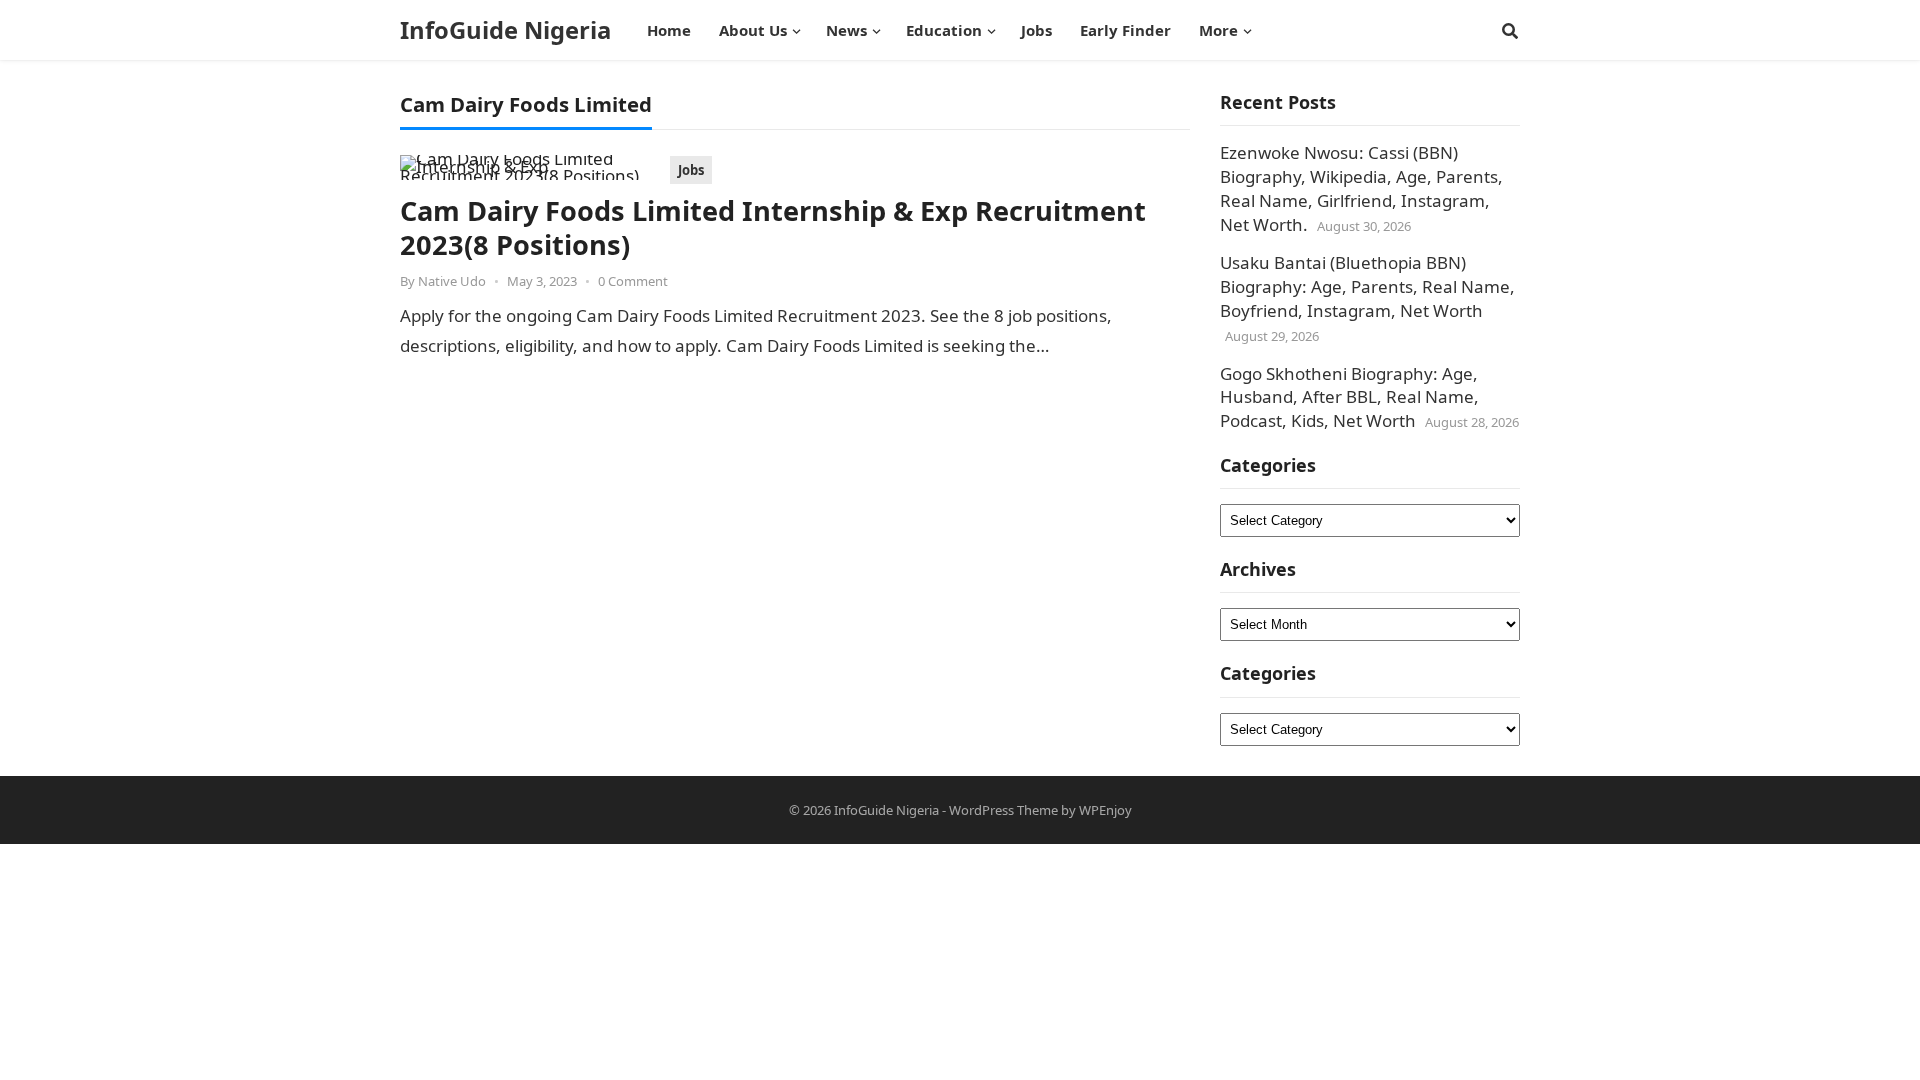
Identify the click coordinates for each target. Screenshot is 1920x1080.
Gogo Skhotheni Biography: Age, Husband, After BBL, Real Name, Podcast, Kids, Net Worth (1349, 397)
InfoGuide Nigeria (505, 30)
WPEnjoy (1105, 810)
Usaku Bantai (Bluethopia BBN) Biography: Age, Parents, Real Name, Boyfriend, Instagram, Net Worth (1367, 286)
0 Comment (633, 281)
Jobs (691, 170)
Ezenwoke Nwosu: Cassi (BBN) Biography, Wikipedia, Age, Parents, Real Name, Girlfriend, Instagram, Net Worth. (1361, 188)
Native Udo (452, 281)
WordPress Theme (1003, 810)
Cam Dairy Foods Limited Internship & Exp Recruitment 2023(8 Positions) (773, 227)
